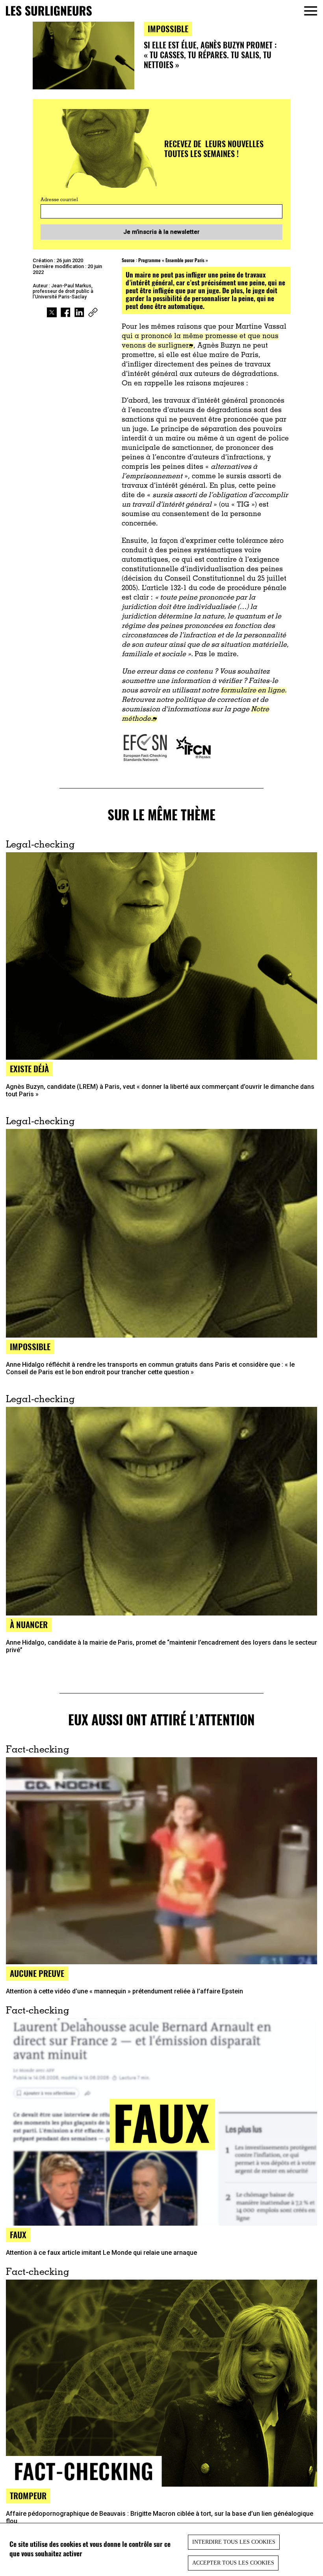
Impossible (168, 29)
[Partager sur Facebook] (66, 313)
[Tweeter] (52, 313)
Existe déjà (29, 1069)
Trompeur (28, 2495)
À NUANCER (29, 1624)
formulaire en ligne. (253, 691)
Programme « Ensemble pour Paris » (173, 260)
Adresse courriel (59, 200)
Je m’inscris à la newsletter (161, 232)
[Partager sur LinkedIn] (79, 313)
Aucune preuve (37, 1973)
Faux (18, 2235)
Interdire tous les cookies (234, 2542)
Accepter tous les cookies (233, 2563)
